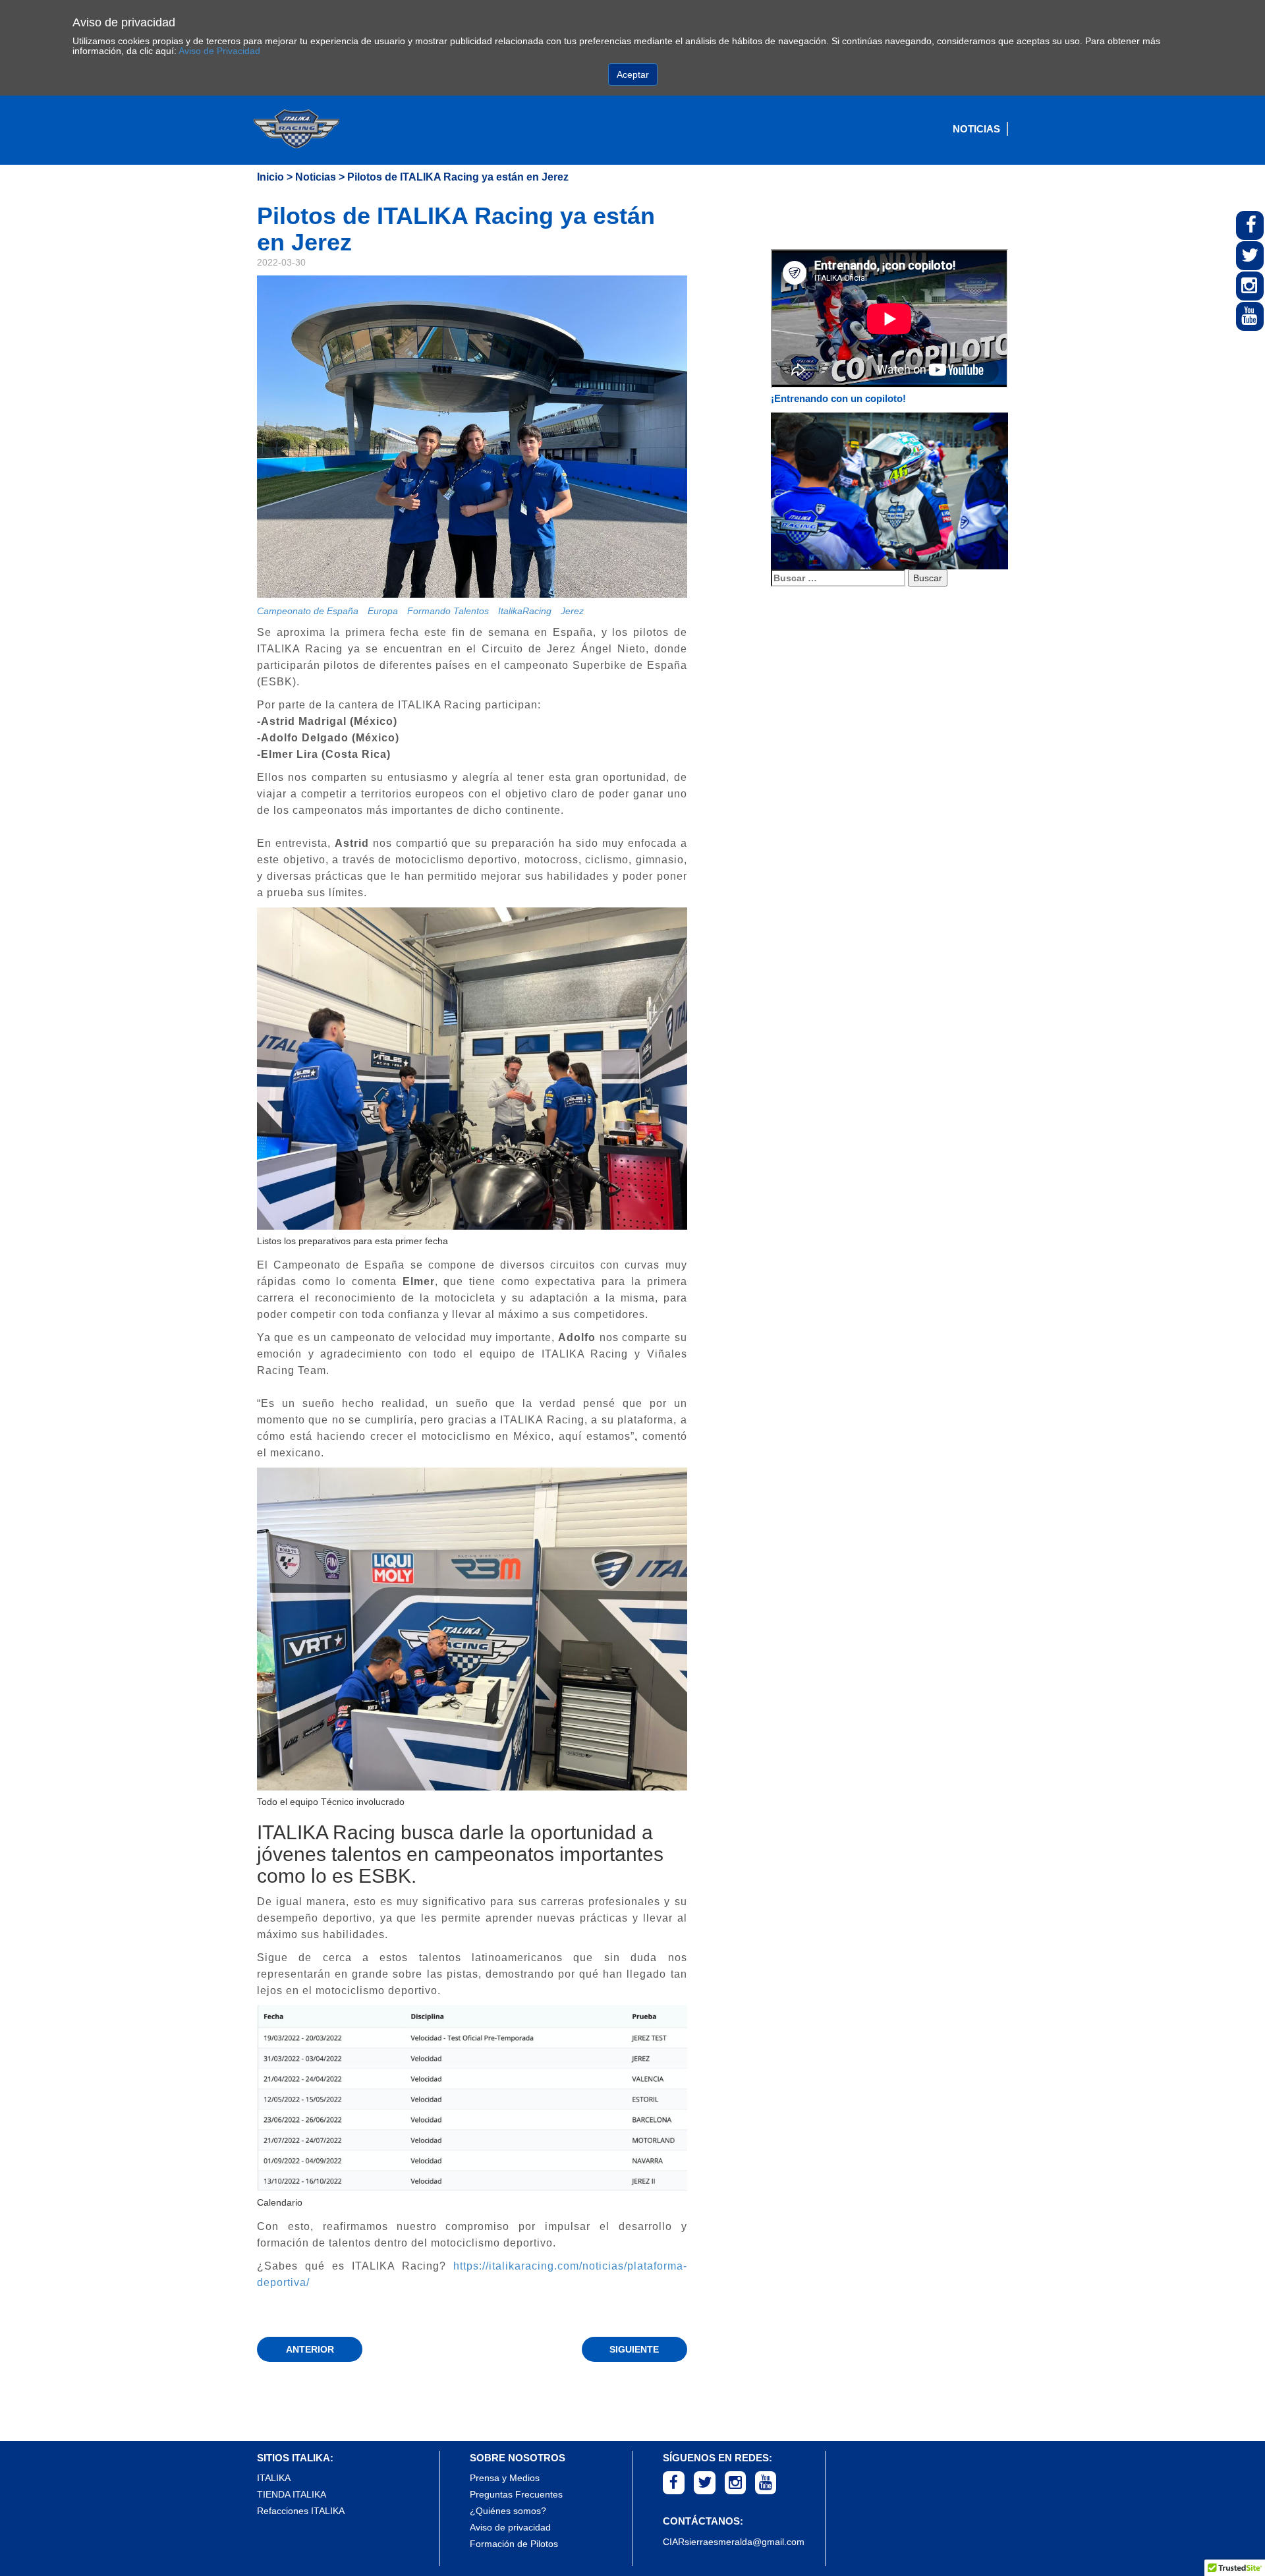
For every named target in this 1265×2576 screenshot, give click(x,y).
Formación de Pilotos (514, 2544)
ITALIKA (274, 2478)
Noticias (976, 129)
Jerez (572, 611)
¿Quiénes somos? (508, 2511)
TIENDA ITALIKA (292, 2494)
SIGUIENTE (634, 2349)
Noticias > (320, 177)
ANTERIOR (310, 2349)
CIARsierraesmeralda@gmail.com (734, 2542)
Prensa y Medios (505, 2478)
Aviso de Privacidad (219, 51)
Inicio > (275, 177)
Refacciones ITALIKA (301, 2511)
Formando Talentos (448, 611)
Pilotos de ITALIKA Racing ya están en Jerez (458, 177)
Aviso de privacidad (510, 2527)
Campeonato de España (308, 611)
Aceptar (633, 74)
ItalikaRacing (525, 611)
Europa (383, 611)
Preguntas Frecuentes (516, 2494)
